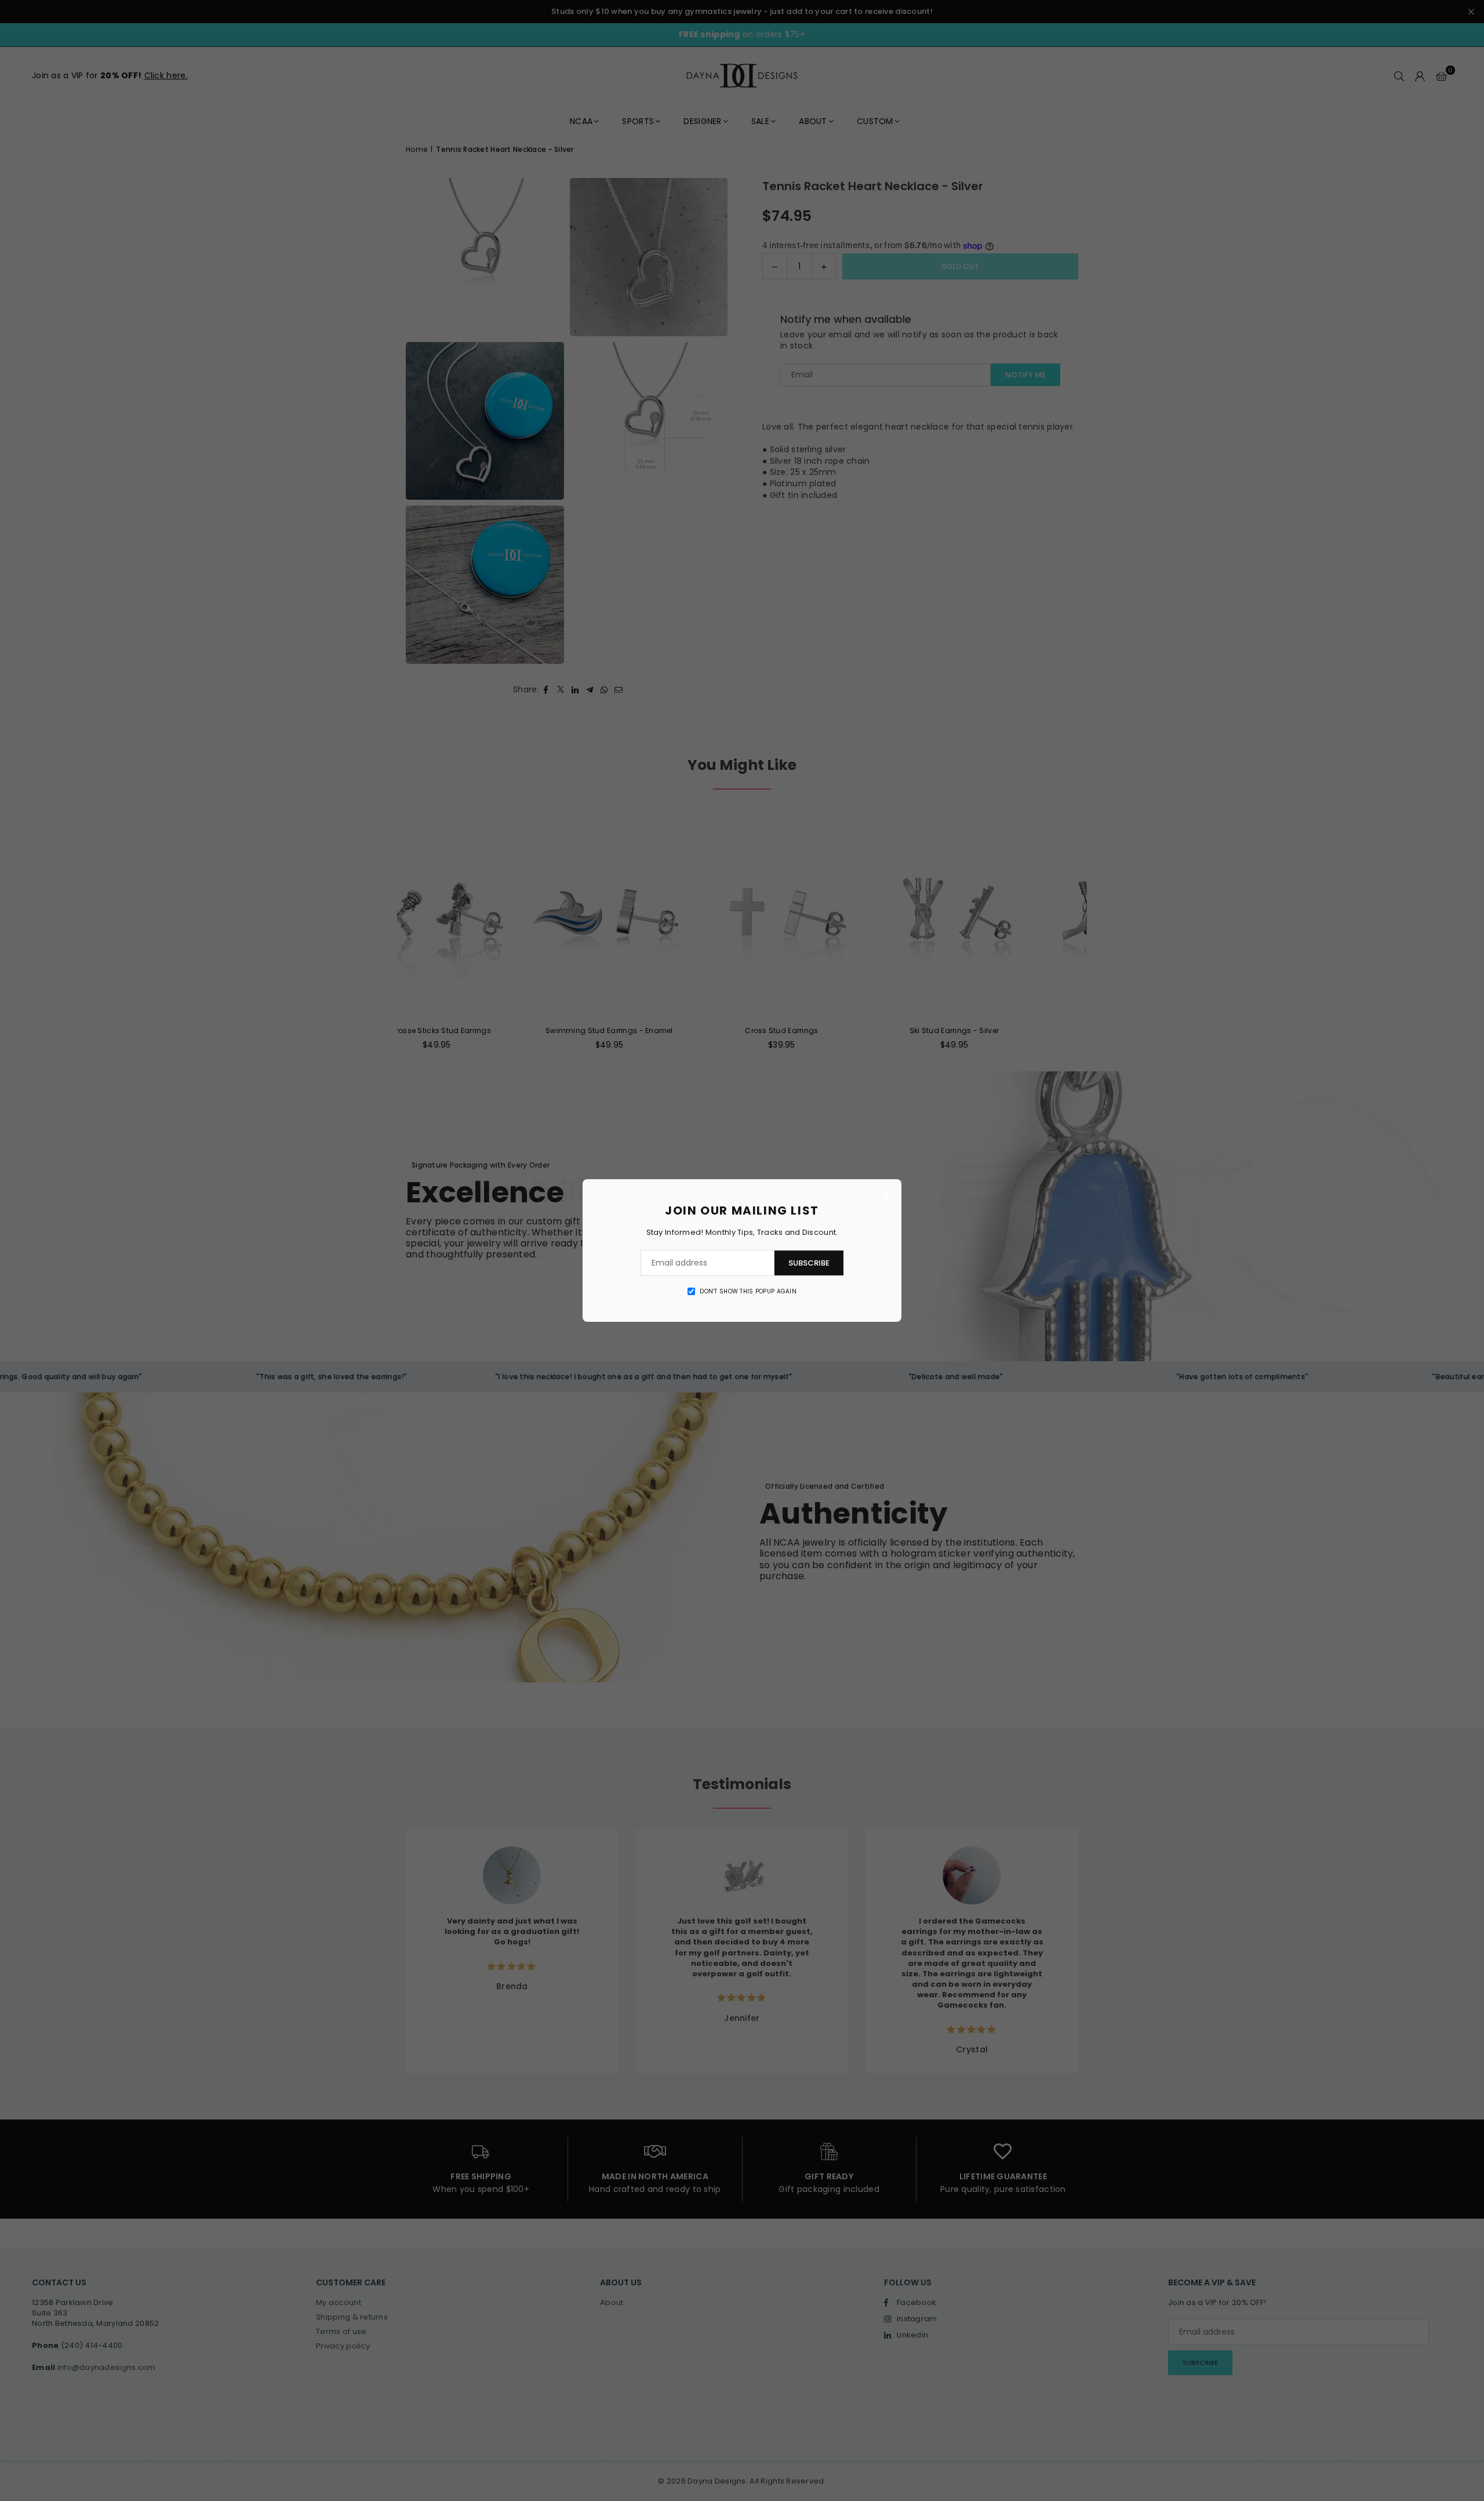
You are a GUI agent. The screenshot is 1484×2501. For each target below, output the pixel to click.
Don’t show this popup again (748, 1292)
